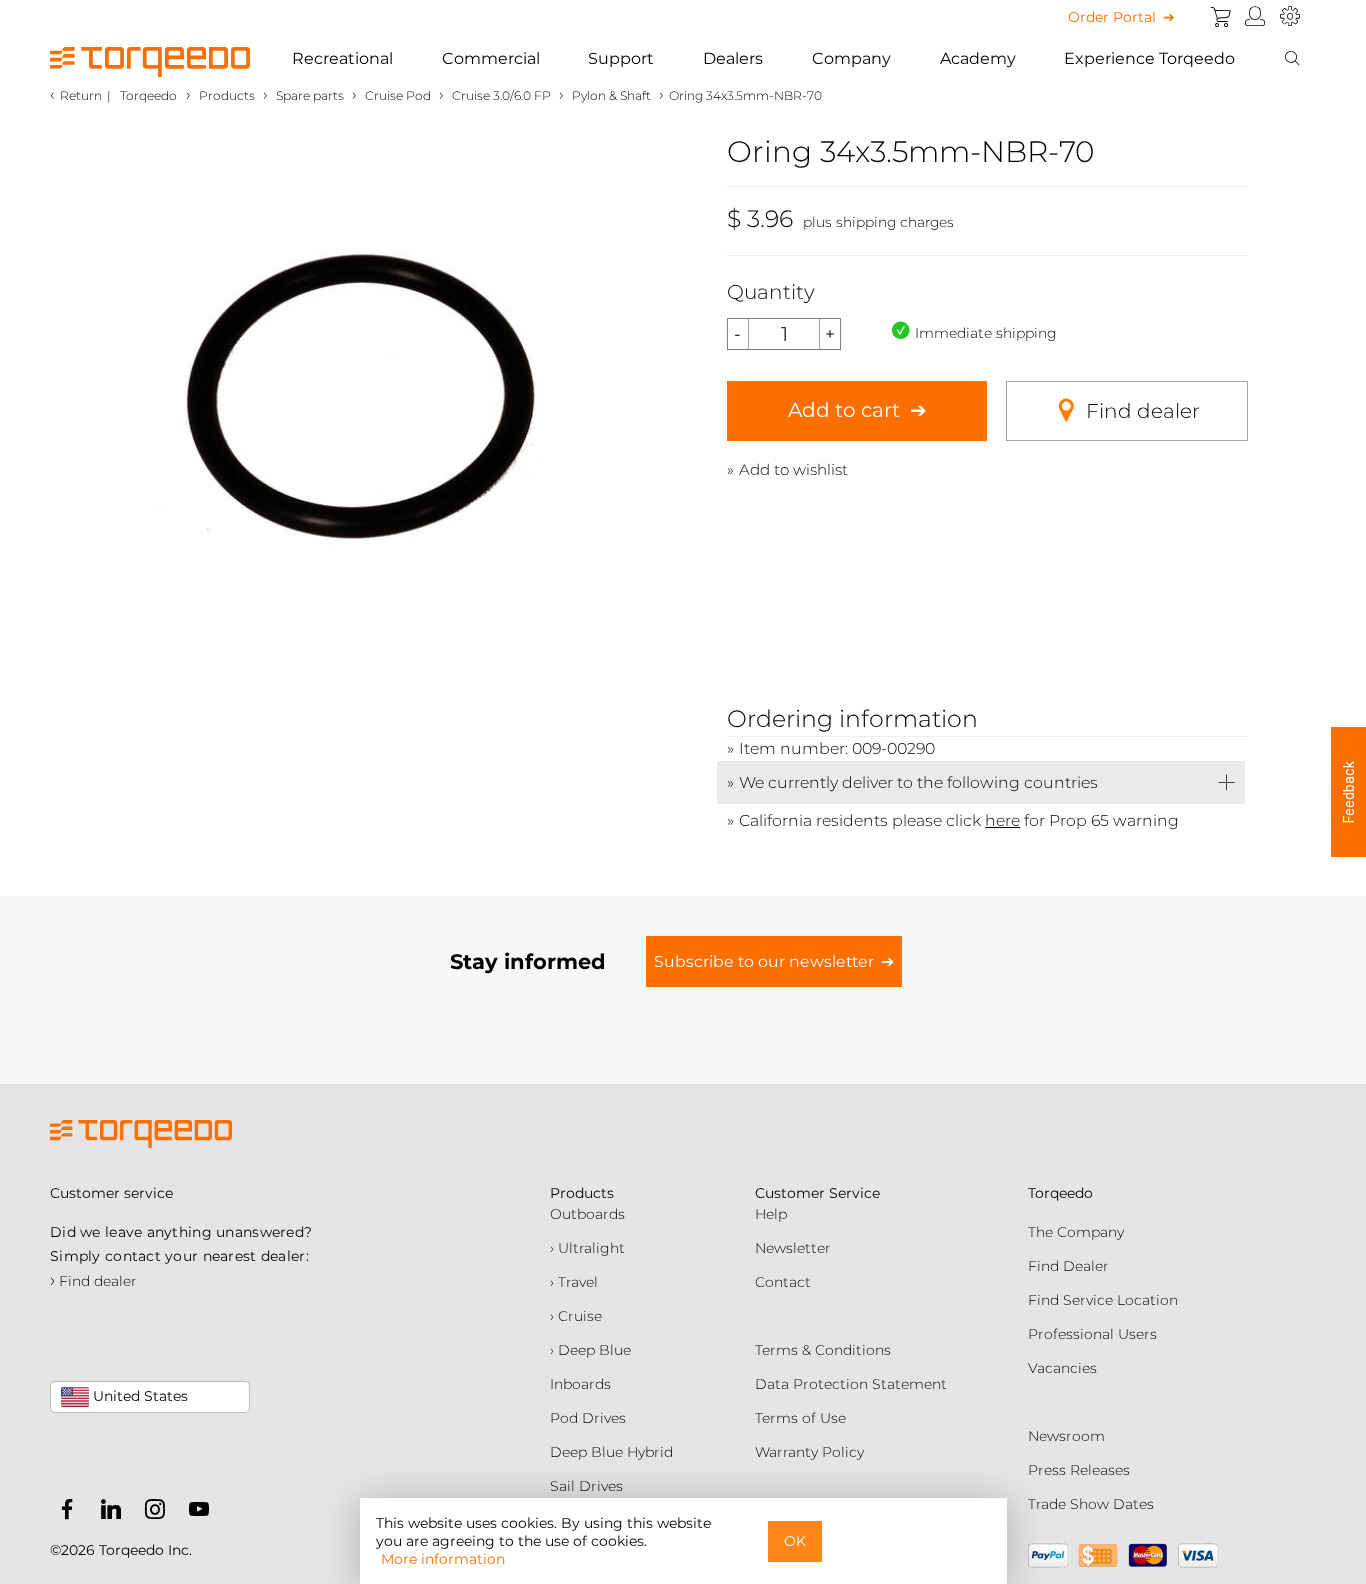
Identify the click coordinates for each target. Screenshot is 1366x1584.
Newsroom (1066, 1436)
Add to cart (844, 410)
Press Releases (1079, 1470)
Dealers (733, 58)
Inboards (580, 1384)
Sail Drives (586, 1486)
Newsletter (793, 1248)
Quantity (771, 292)
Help (771, 1214)
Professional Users (1092, 1334)
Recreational (342, 58)
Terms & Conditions (823, 1350)
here (1002, 820)
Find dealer (1143, 411)
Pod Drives (588, 1418)
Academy (978, 58)
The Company (1076, 1232)
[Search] (1292, 59)
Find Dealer (1068, 1266)
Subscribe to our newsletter (764, 961)
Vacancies (1062, 1368)
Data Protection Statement (851, 1384)
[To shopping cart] (1221, 17)
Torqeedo (148, 95)
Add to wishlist (793, 469)
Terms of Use (800, 1418)
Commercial (491, 58)
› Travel (574, 1282)
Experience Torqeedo (1149, 58)
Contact (783, 1282)
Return (81, 95)
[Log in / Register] (1255, 17)
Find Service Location (1103, 1300)
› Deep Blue (590, 1350)
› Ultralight (587, 1248)
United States (138, 1396)
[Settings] (1290, 17)
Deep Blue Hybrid (611, 1452)
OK (795, 1541)
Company (851, 58)
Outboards (587, 1214)
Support (621, 58)
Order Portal (1112, 17)
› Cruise (576, 1316)
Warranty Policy (809, 1452)
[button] (1348, 792)
